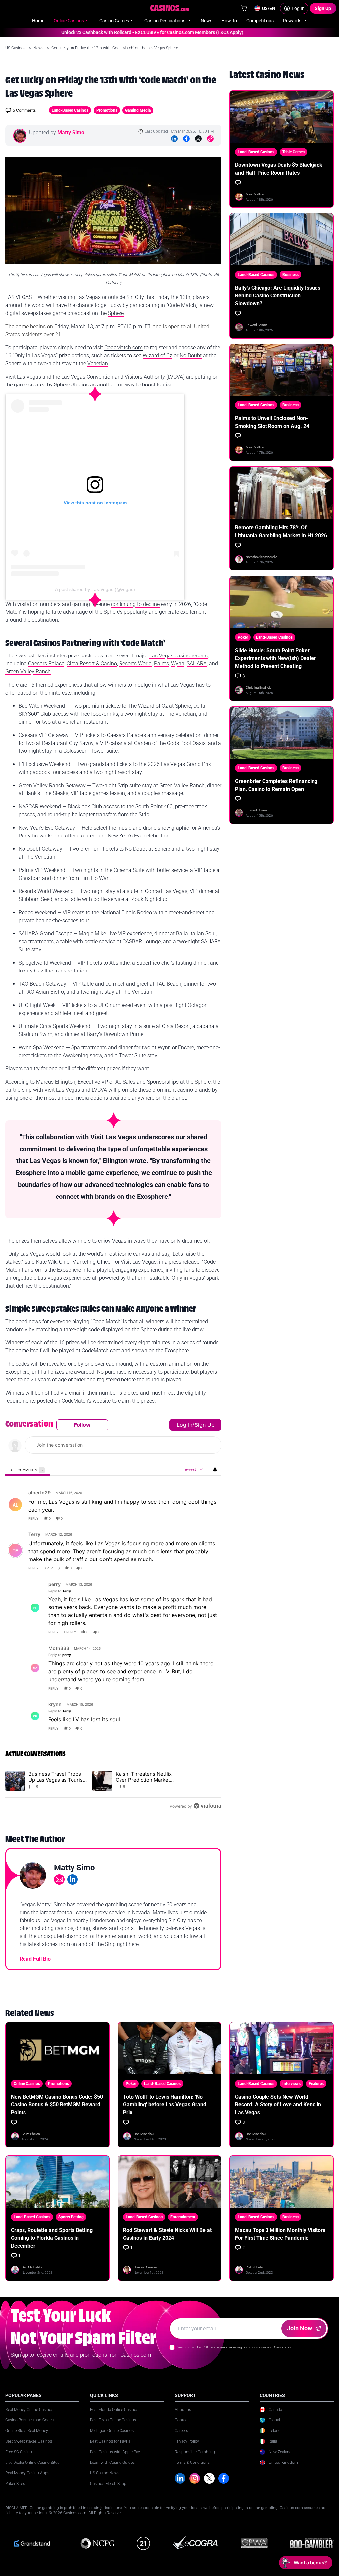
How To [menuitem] (229, 21)
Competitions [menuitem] (260, 21)
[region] (113, 1615)
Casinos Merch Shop (108, 2484)
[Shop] (244, 8)
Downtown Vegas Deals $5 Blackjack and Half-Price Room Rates (279, 169)
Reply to (60, 1591)
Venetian (98, 363)
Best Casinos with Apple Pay (115, 2452)
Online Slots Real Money (27, 2431)
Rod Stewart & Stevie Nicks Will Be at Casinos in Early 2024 (167, 2234)
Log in (185, 1425)
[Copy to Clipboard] (210, 139)
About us (183, 2410)
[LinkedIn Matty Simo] (73, 1879)
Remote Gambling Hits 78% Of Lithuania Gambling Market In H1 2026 (281, 532)
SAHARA (197, 664)
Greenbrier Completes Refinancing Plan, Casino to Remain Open (276, 785)
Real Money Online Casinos (29, 2410)
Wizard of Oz (158, 356)
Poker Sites (15, 2484)
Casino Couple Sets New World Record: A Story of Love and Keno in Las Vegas (278, 2105)
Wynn (178, 664)
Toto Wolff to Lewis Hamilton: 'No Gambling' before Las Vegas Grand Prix (165, 2105)
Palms (161, 664)
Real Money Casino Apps (27, 2473)
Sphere (116, 313)
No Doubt (191, 356)
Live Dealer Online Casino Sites (32, 2463)
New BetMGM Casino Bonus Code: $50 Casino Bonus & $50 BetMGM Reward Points (57, 2105)
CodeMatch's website (86, 1401)
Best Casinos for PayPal (111, 2441)
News (39, 48)
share (195, 1518)
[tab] (28, 1470)
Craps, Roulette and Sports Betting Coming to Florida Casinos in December (52, 2238)
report (210, 1518)
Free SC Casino (19, 2452)
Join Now (299, 2328)
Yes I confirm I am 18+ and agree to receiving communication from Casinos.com (235, 2347)
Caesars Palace (46, 664)
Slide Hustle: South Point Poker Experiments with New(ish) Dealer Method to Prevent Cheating (275, 658)
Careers (181, 2431)
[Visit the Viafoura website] (207, 1806)
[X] (209, 2478)
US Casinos (16, 48)
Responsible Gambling (195, 2452)
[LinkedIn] (174, 139)
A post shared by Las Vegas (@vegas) (95, 589)
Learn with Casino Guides (112, 2463)
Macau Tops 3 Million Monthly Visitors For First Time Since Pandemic (280, 2234)
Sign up (205, 1425)
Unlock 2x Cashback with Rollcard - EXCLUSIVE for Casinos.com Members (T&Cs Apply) (124, 32)
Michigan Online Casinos (112, 2431)
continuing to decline (135, 604)
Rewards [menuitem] (292, 21)
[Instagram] (195, 2478)
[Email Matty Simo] (59, 1879)
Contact (182, 2420)
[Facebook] (186, 139)
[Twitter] (198, 139)
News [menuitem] (206, 21)
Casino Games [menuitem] (114, 21)
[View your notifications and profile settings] (215, 1469)
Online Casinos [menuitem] (69, 21)
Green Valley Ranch (28, 672)
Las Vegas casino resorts (178, 656)
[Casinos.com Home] (170, 8)
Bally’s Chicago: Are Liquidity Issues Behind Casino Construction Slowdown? (278, 296)
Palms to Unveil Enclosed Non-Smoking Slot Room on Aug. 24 (272, 422)
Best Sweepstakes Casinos (29, 2441)
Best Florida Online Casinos (114, 2410)
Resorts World (135, 664)
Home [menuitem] (38, 21)
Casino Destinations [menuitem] (165, 21)
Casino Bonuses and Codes (29, 2420)
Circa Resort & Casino (92, 664)
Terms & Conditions (192, 2463)
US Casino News (105, 2473)
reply (34, 1518)
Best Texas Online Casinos (113, 2420)
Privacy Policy (187, 2441)
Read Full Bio (35, 1959)
